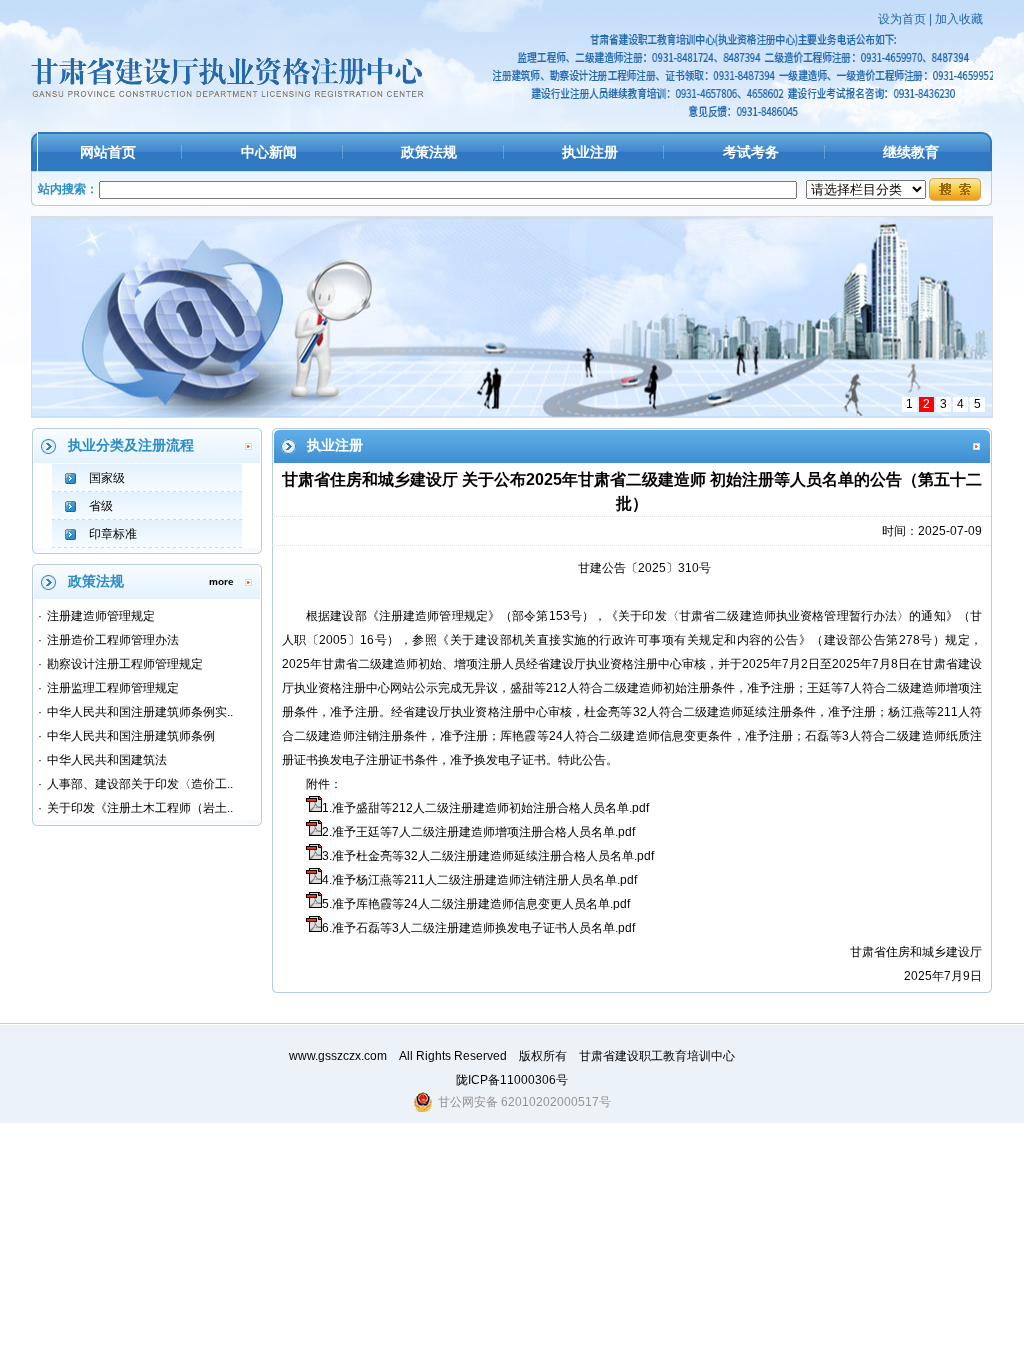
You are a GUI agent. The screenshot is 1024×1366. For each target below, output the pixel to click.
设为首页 (902, 19)
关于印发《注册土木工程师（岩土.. (140, 808)
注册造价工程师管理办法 (113, 640)
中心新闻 (269, 152)
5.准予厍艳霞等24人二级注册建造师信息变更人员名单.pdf (476, 904)
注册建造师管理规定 (101, 616)
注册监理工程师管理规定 (113, 688)
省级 (101, 506)
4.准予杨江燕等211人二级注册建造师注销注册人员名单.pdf (479, 880)
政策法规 (429, 152)
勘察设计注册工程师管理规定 (125, 664)
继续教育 (911, 152)
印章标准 (113, 534)
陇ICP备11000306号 (512, 1080)
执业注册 (590, 152)
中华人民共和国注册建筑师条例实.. (140, 712)
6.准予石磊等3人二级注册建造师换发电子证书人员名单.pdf (478, 928)
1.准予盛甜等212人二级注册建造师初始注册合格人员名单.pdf (485, 808)
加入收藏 (959, 19)
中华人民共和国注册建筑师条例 (131, 736)
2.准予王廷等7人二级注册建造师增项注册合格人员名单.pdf (478, 832)
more (221, 581)
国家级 (107, 478)
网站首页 (108, 152)
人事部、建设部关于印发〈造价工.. (140, 784)
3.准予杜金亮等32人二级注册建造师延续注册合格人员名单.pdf (488, 856)
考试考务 (751, 152)
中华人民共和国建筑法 (107, 760)
